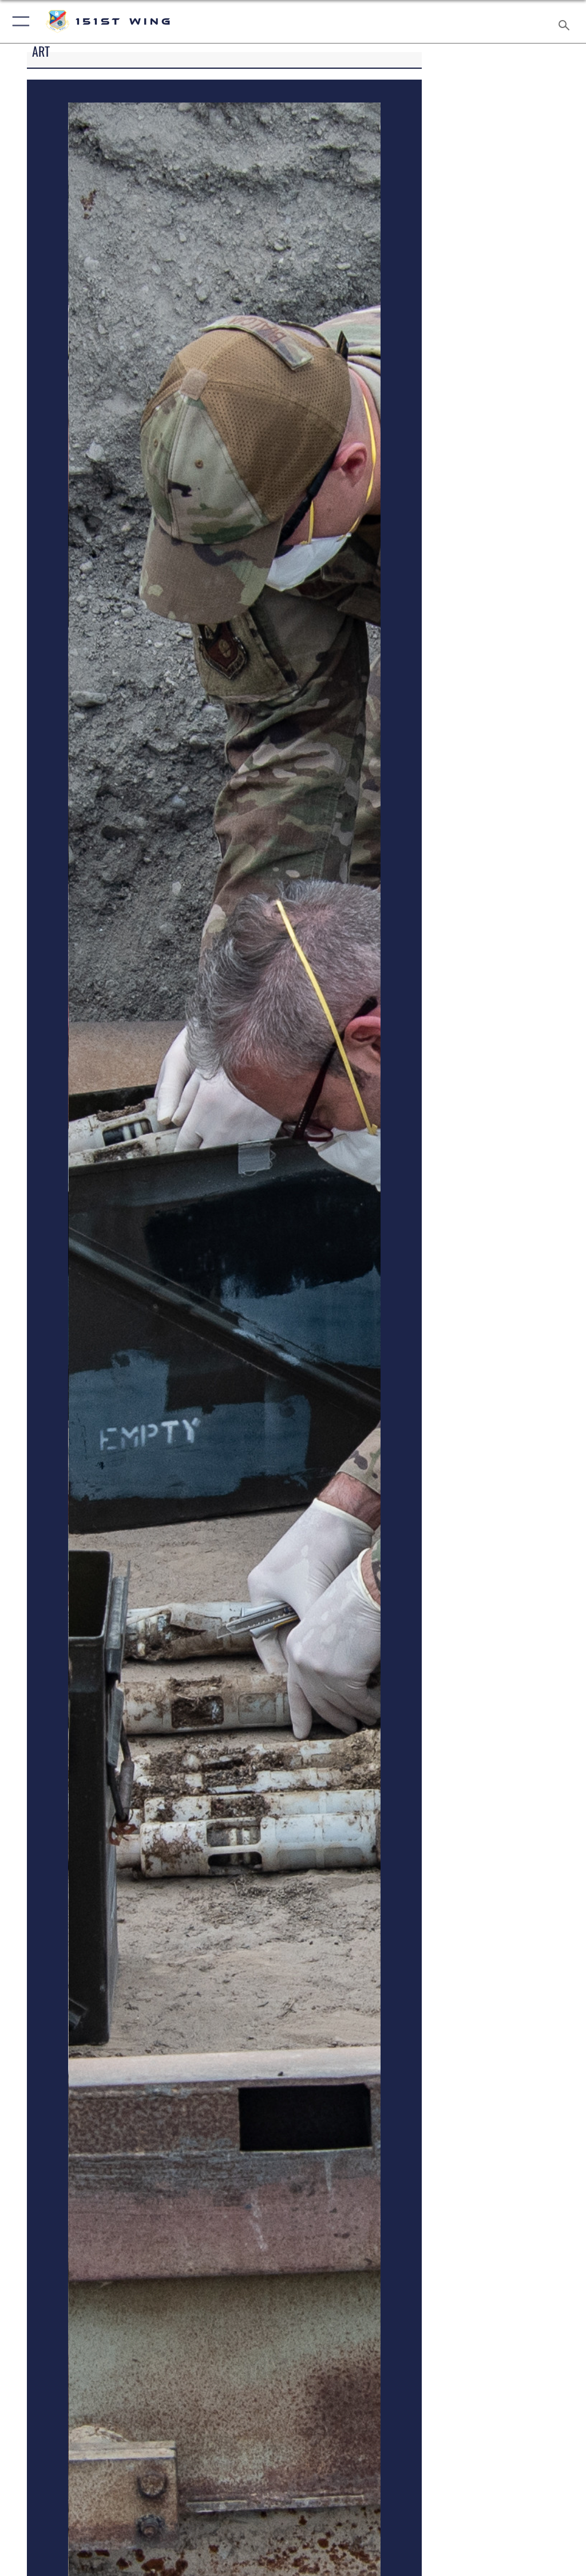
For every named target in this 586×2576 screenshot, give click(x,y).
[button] (19, 21)
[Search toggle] (566, 21)
